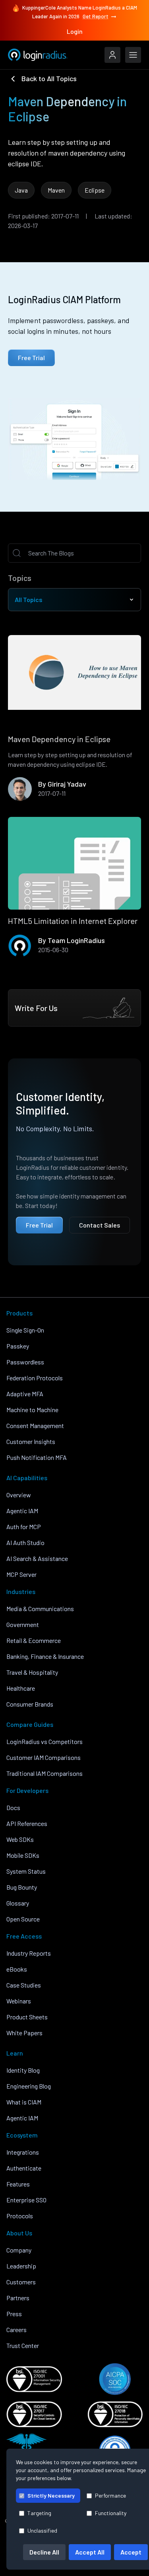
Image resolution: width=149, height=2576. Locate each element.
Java (21, 190)
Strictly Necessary (51, 2495)
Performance (110, 2495)
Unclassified (42, 2530)
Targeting (39, 2513)
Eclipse (95, 190)
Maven (56, 190)
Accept (131, 2552)
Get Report (96, 16)
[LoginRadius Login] (112, 55)
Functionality (111, 2513)
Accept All (90, 2552)
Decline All (44, 2552)
